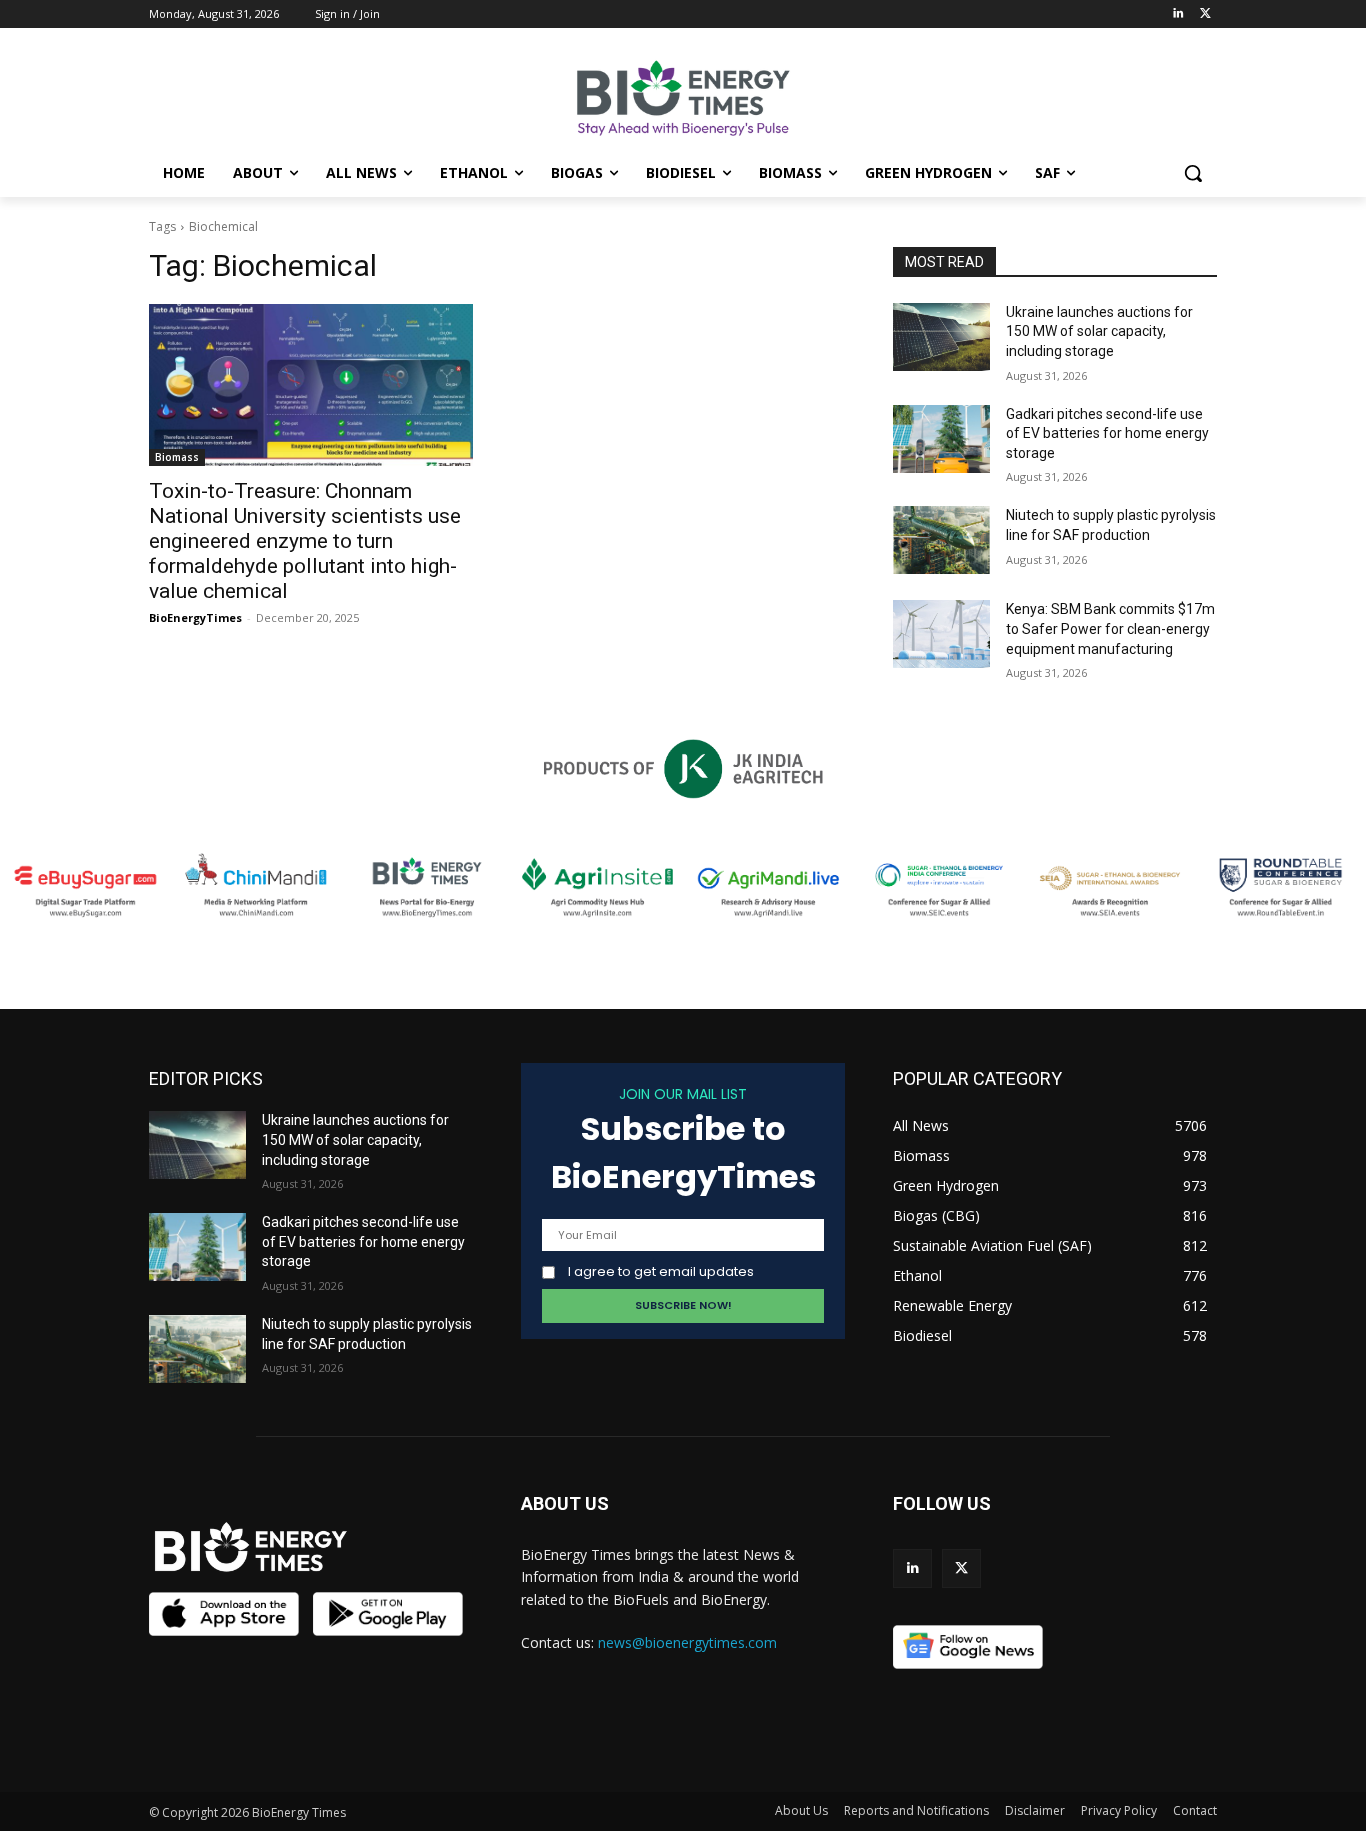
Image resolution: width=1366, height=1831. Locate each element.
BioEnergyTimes (195, 617)
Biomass (177, 457)
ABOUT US (565, 1503)
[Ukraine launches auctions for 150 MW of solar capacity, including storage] (941, 337)
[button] (1193, 173)
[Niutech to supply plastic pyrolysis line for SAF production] (941, 540)
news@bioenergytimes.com (687, 1642)
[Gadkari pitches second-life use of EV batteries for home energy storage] (941, 439)
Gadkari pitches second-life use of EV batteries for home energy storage (1107, 433)
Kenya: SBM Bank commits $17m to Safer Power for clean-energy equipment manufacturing (1110, 628)
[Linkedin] (1177, 14)
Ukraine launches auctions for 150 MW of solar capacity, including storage (1099, 331)
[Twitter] (1205, 14)
